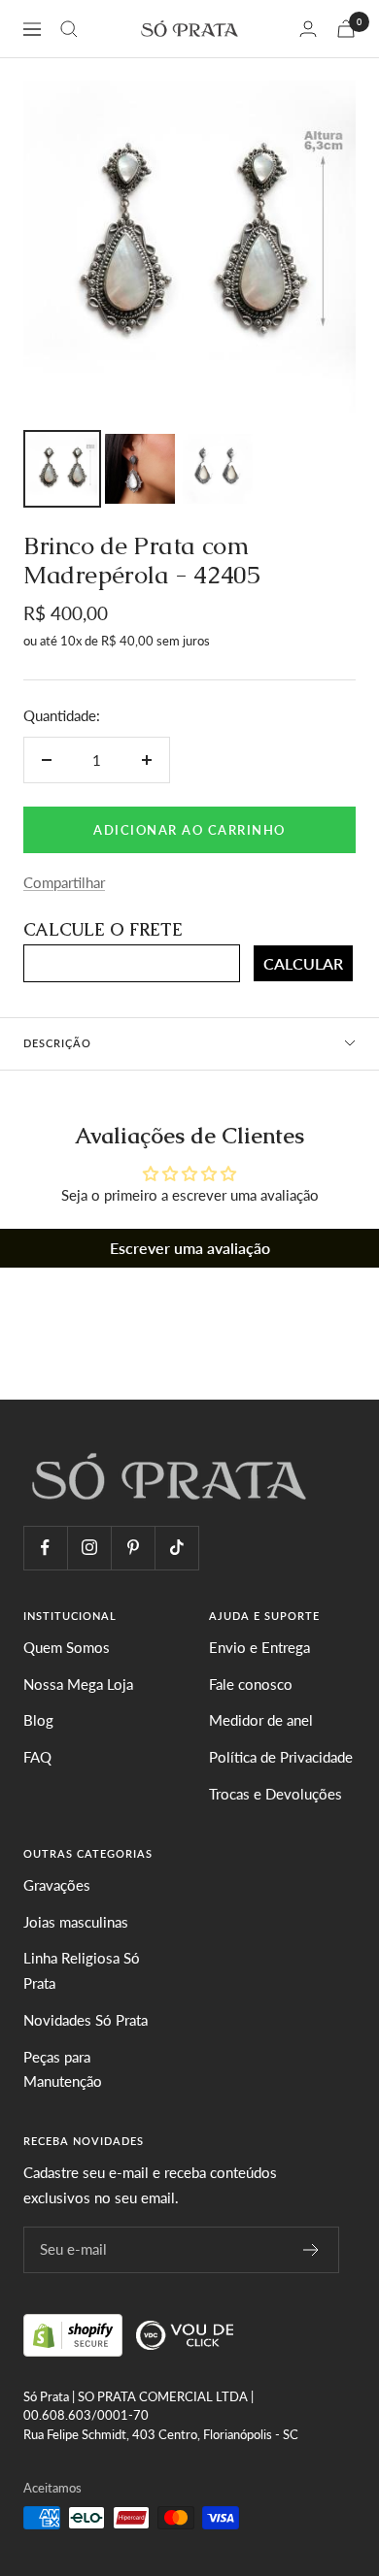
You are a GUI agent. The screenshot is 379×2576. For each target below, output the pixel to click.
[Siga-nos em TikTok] (176, 1548)
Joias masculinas (76, 1922)
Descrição (57, 1043)
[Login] (308, 29)
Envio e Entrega (259, 1647)
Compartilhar (64, 882)
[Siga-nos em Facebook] (45, 1548)
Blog (38, 1720)
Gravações (57, 1885)
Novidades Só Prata (86, 2020)
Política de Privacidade (281, 1757)
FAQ (37, 1757)
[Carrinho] (346, 29)
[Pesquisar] (69, 29)
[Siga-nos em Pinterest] (133, 1548)
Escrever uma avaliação (190, 1248)
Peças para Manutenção (63, 2069)
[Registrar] (311, 2250)
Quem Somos (67, 1647)
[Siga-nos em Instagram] (89, 1548)
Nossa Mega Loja (78, 1684)
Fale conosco (251, 1684)
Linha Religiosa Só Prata (82, 1970)
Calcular (303, 963)
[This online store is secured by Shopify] (75, 2332)
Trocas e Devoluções (276, 1794)
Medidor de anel (261, 1720)
